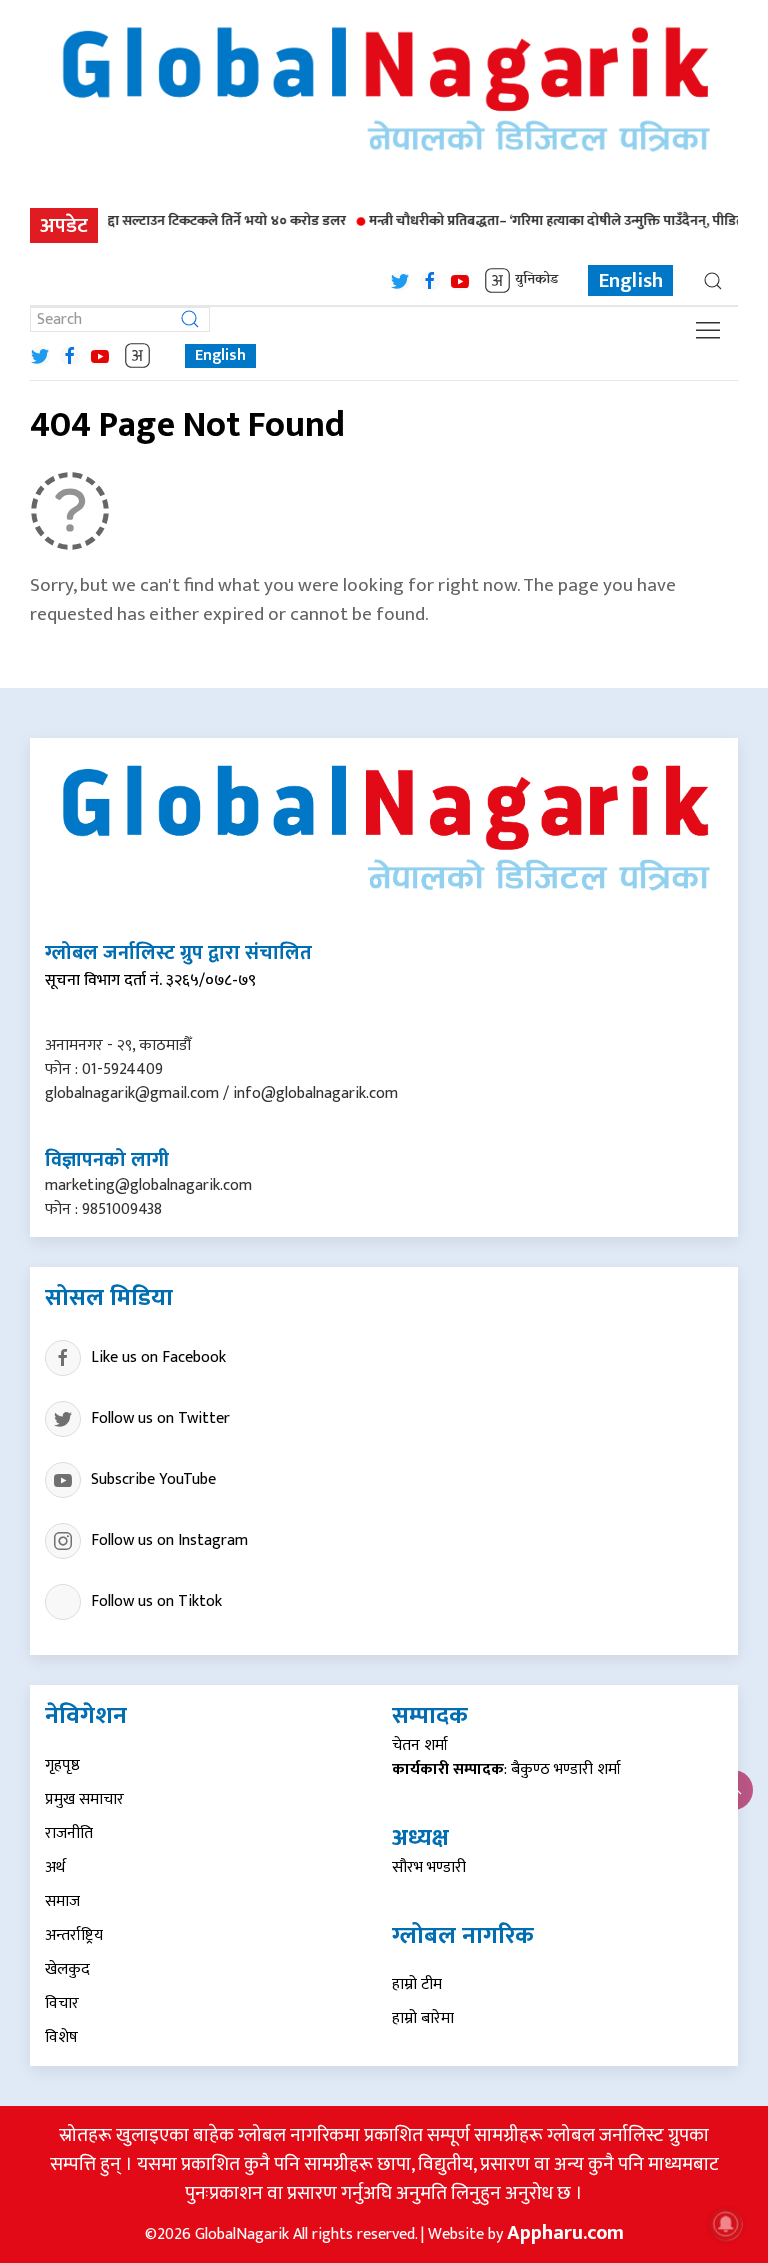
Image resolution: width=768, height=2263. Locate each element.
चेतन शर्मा (420, 1745)
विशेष (61, 2037)
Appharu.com (565, 2233)
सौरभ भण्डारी (429, 1867)
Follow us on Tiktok (156, 1601)
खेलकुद (67, 1969)
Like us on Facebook (158, 1357)
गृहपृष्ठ (62, 1765)
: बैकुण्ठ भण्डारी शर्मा (506, 1769)
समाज (62, 1901)
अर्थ (55, 1867)
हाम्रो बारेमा (423, 2018)
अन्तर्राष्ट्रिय (74, 1935)
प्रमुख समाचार (84, 1799)
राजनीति (69, 1833)
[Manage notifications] (726, 2224)
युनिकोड (536, 280)
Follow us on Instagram (169, 1540)
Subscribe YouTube (153, 1479)
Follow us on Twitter (160, 1418)
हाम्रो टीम (417, 1984)
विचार (62, 2003)
